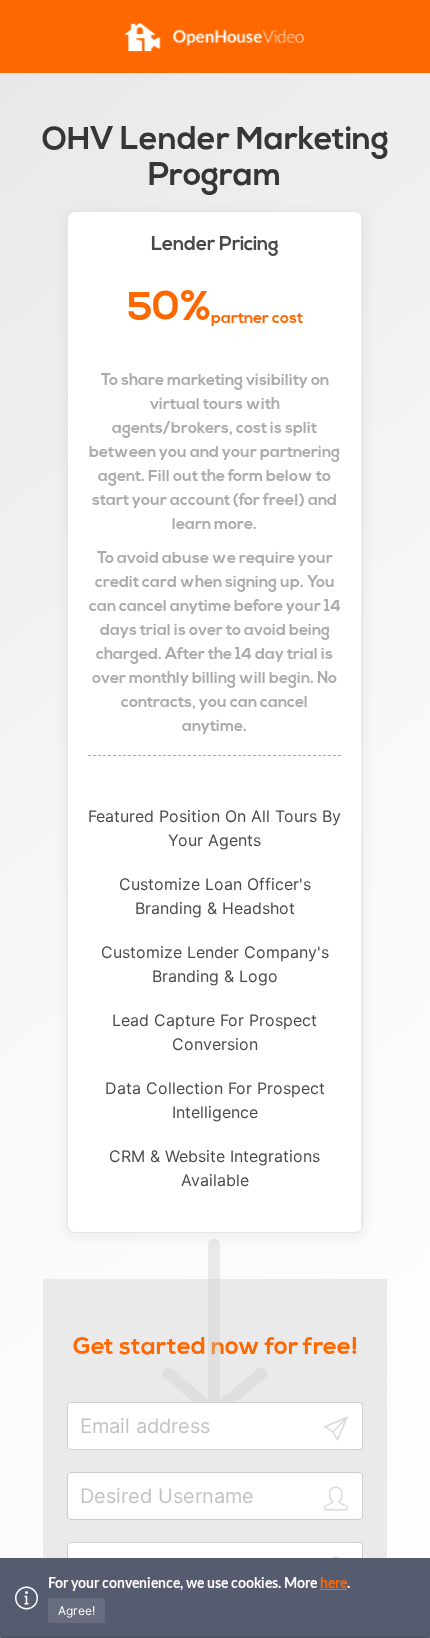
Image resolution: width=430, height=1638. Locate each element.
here (333, 1584)
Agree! (76, 1610)
